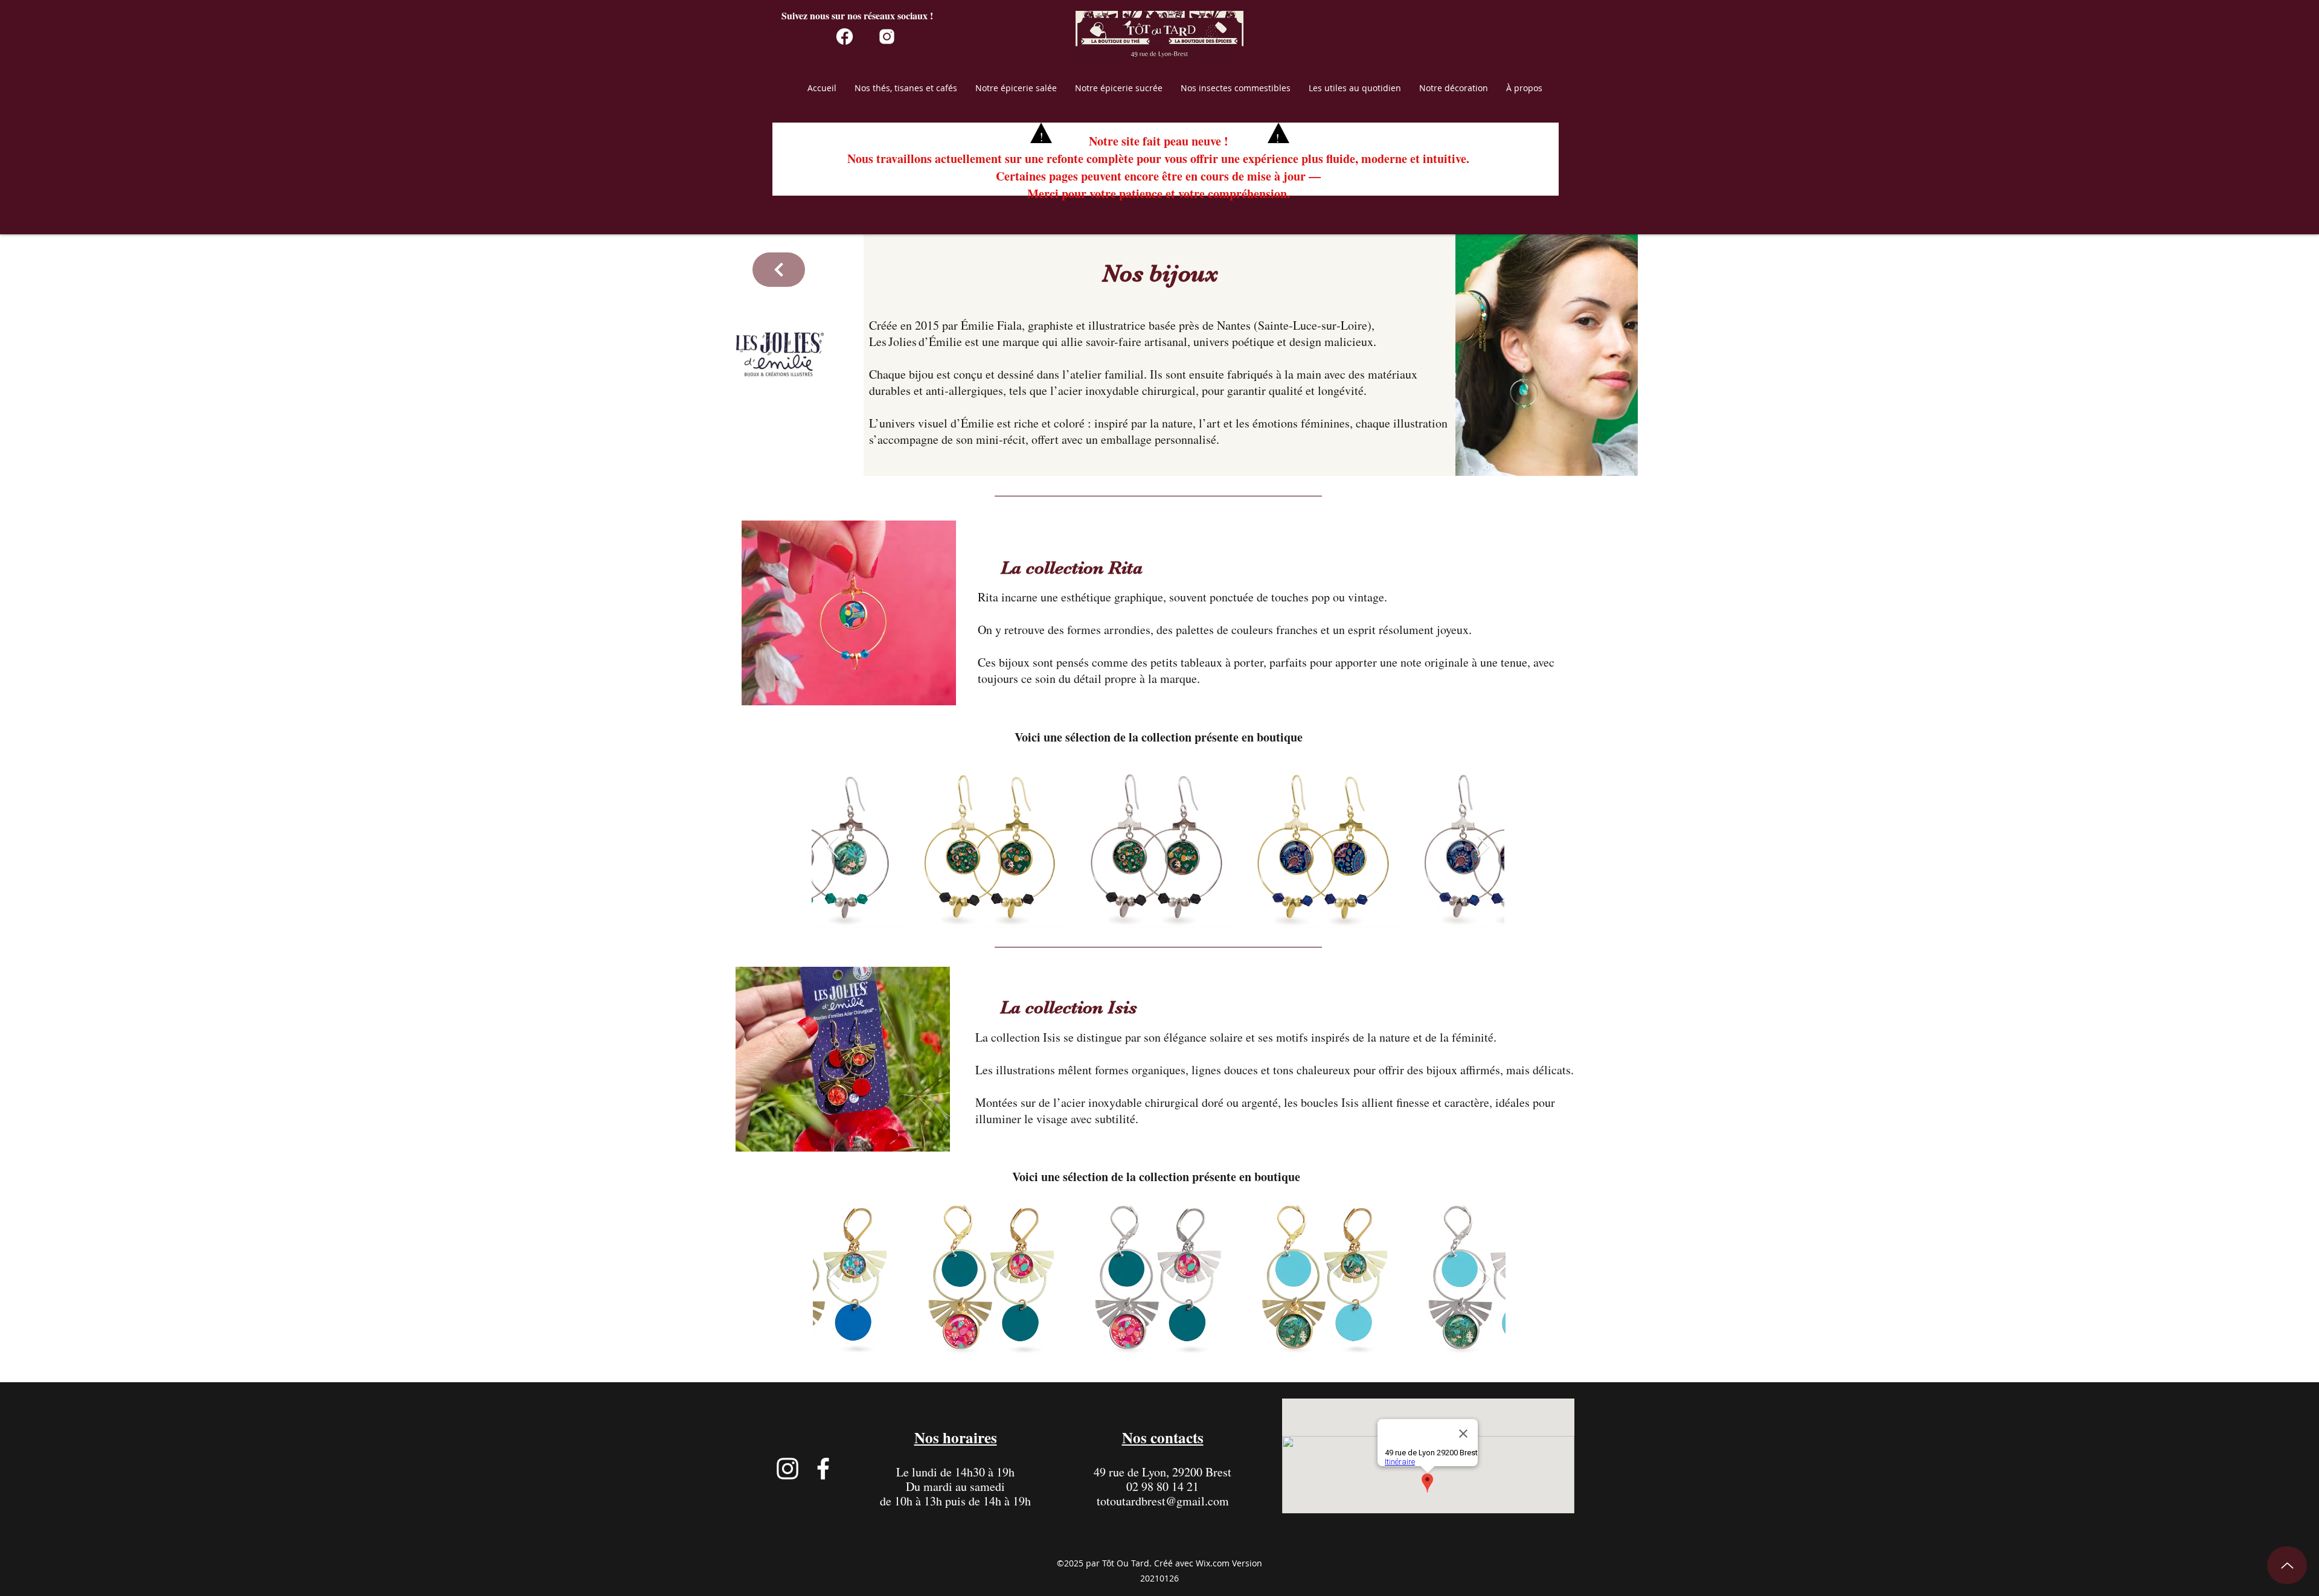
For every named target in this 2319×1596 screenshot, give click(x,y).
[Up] (2287, 1565)
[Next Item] (1483, 848)
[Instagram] (787, 1469)
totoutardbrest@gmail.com (1163, 1501)
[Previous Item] (832, 848)
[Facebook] (823, 1469)
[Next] (779, 270)
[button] (906, 92)
